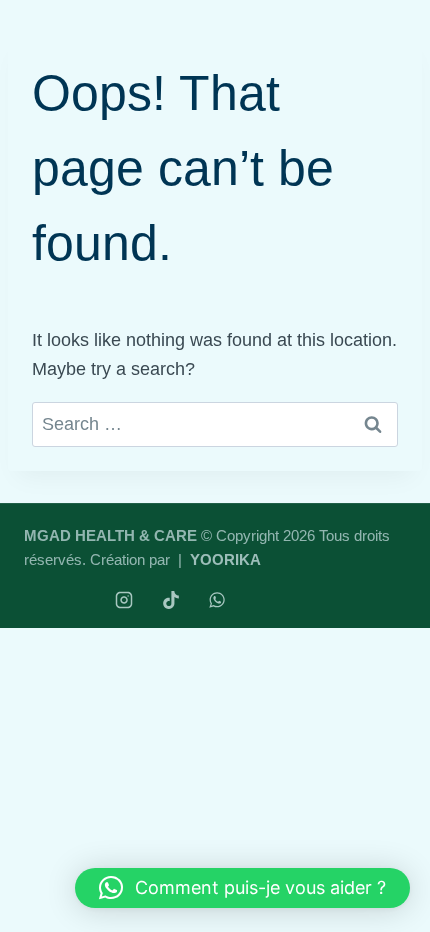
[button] (242, 888)
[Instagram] (124, 600)
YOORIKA (225, 559)
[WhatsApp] (217, 600)
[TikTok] (171, 600)
